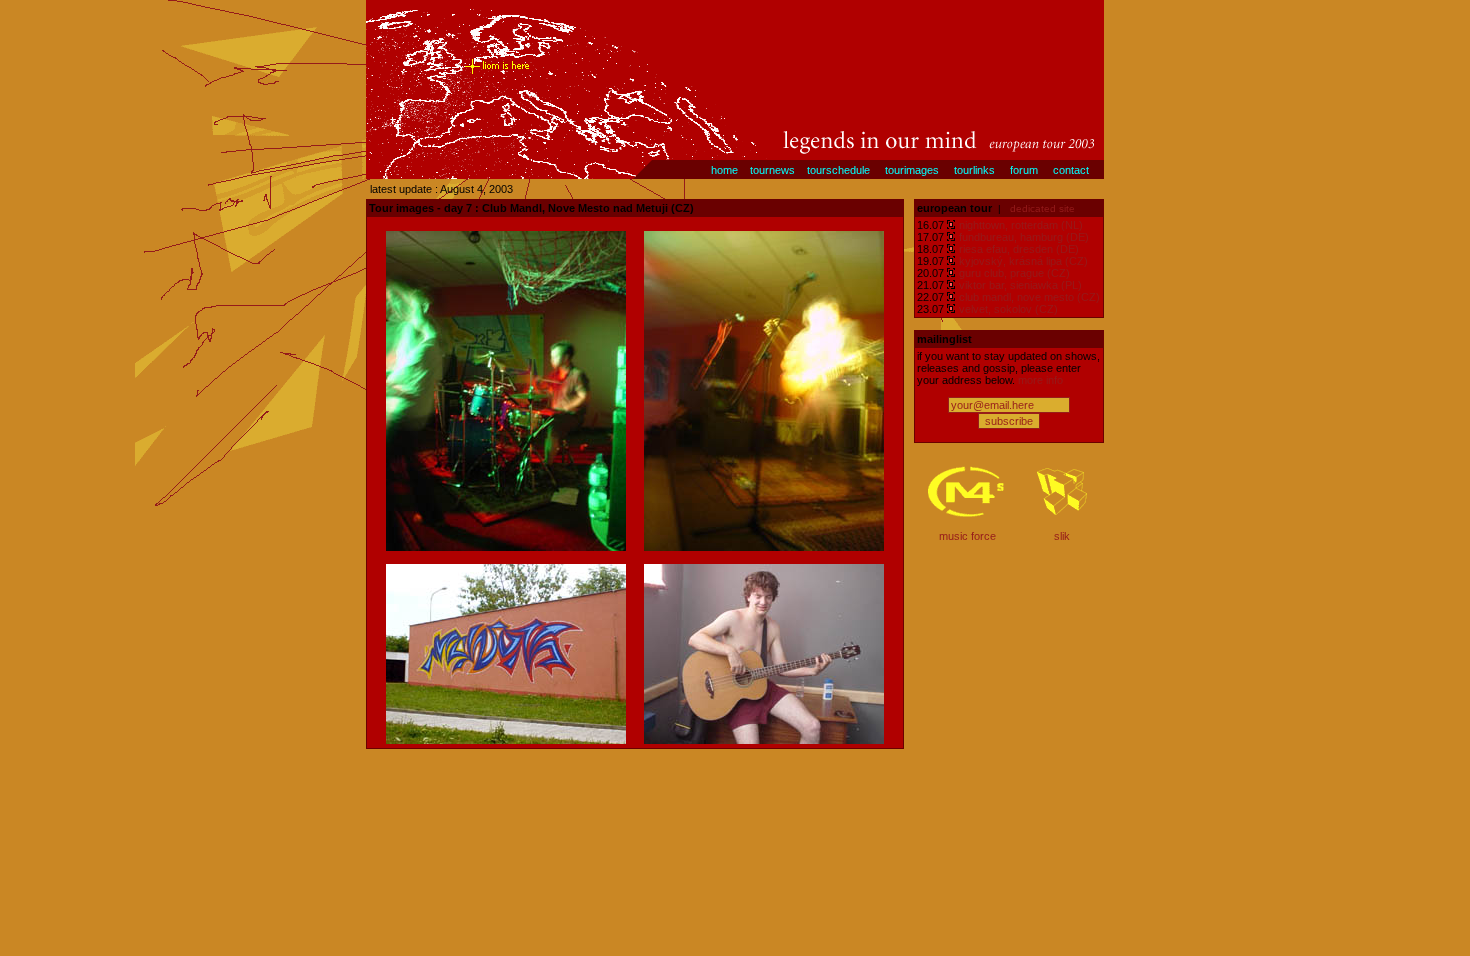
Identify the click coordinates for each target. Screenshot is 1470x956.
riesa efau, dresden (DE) (1019, 249)
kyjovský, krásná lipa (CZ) (1023, 261)
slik (1062, 536)
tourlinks (974, 170)
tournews (772, 170)
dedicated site (1042, 208)
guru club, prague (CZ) (1014, 273)
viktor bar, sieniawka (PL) (1020, 285)
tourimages (912, 170)
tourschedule (838, 170)
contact (1071, 170)
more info (1040, 380)
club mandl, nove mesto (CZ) (1029, 297)
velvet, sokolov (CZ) (1008, 309)
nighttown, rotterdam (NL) (1021, 225)
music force (967, 536)
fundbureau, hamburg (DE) (1024, 237)
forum (1024, 170)
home (724, 170)
